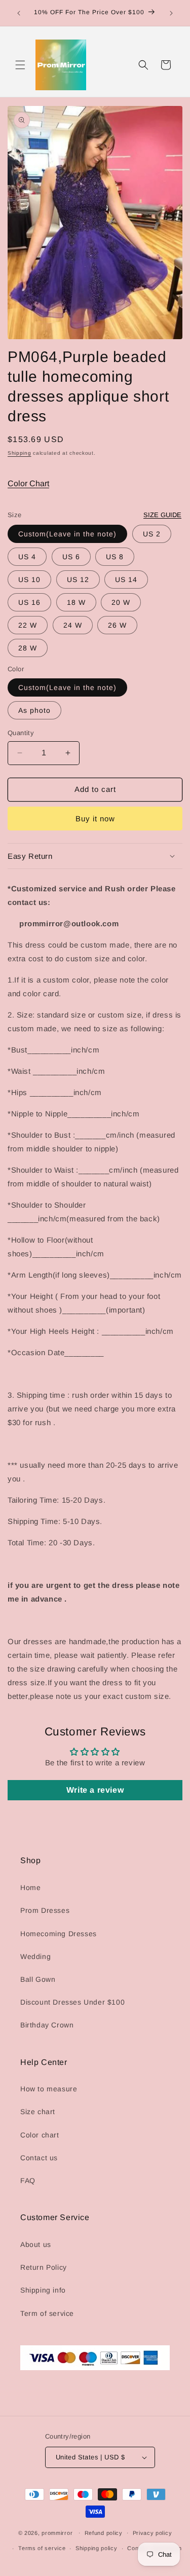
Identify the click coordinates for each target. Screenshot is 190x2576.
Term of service (47, 2313)
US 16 (29, 602)
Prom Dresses (45, 1910)
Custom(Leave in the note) (67, 534)
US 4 (27, 557)
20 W (121, 602)
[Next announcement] (171, 13)
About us (36, 2244)
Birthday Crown (47, 2025)
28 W (28, 648)
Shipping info (43, 2290)
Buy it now (95, 819)
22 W (28, 625)
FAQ (28, 2181)
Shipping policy (97, 2548)
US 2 (152, 534)
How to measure (49, 2089)
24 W (73, 625)
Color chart (40, 2135)
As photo (34, 710)
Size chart (38, 2112)
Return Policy (44, 2267)
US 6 (71, 557)
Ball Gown (38, 1979)
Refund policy (104, 2533)
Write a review (95, 1790)
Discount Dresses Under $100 (72, 2002)
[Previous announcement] (19, 13)
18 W (76, 602)
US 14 (126, 579)
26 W (117, 625)
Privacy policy (153, 2533)
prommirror (57, 2532)
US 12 (78, 579)
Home (30, 1888)
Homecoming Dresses (59, 1934)
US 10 (29, 579)
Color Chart (28, 483)
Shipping (20, 453)
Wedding (35, 1956)
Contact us (39, 2158)
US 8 (115, 557)
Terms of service (42, 2548)
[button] (20, 65)
